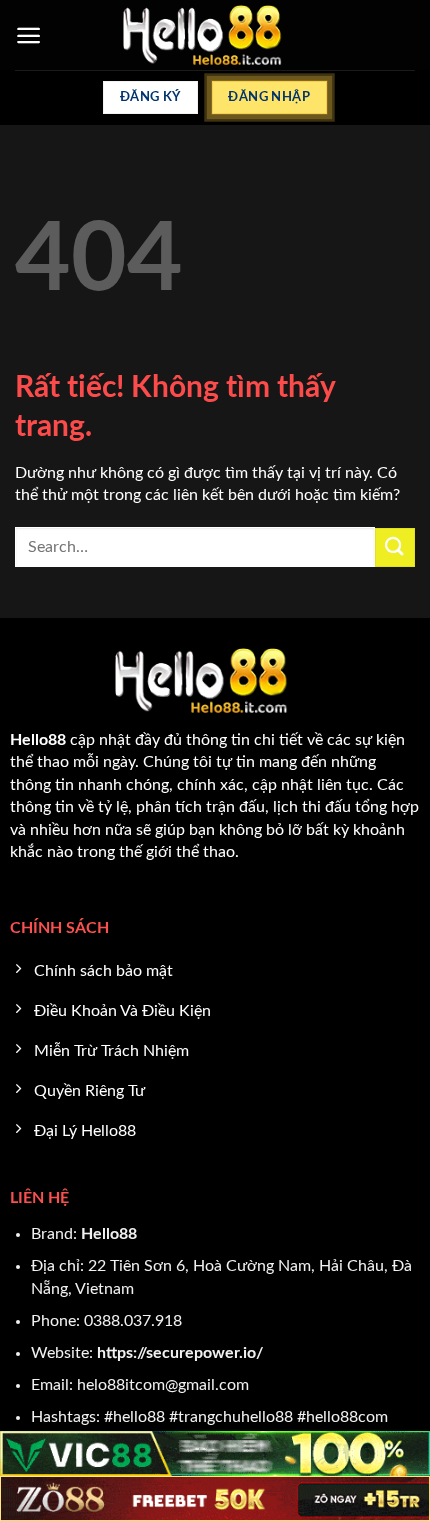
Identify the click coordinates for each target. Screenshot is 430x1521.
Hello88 (109, 1234)
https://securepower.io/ (180, 1353)
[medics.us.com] (215, 35)
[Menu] (28, 35)
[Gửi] (395, 547)
